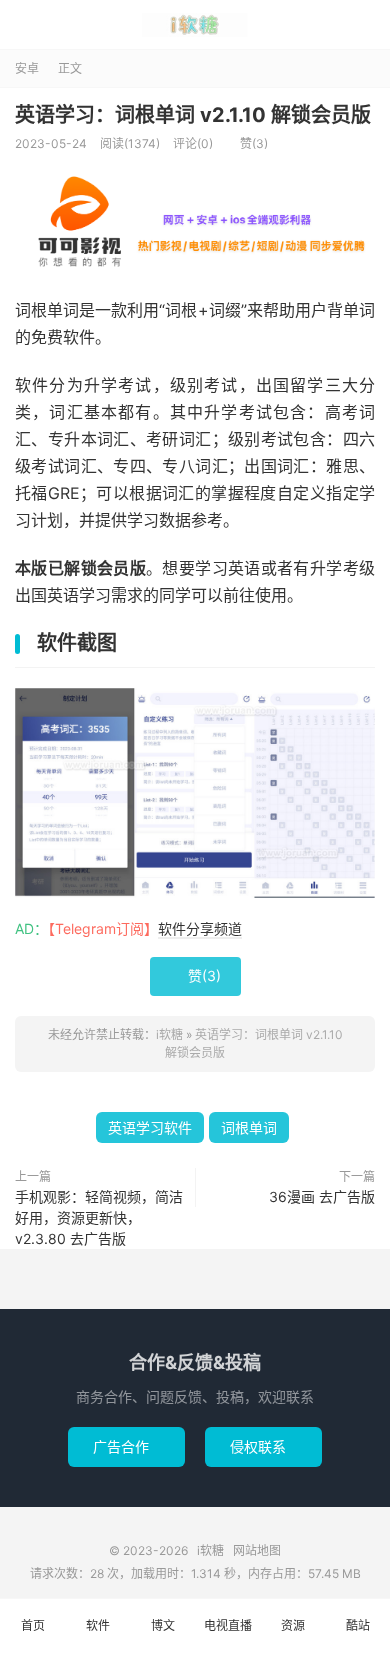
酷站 (358, 1625)
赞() (247, 143)
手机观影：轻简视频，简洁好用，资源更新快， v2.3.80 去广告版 (99, 1217)
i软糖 (195, 25)
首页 (33, 1625)
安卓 (27, 68)
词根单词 (249, 1127)
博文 (163, 1625)
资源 (293, 1625)
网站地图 (257, 1550)
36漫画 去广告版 (322, 1196)
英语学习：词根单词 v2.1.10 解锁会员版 (193, 115)
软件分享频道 (200, 928)
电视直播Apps (228, 1636)
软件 (98, 1625)
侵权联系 (263, 1446)
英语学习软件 (150, 1127)
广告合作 (126, 1446)
